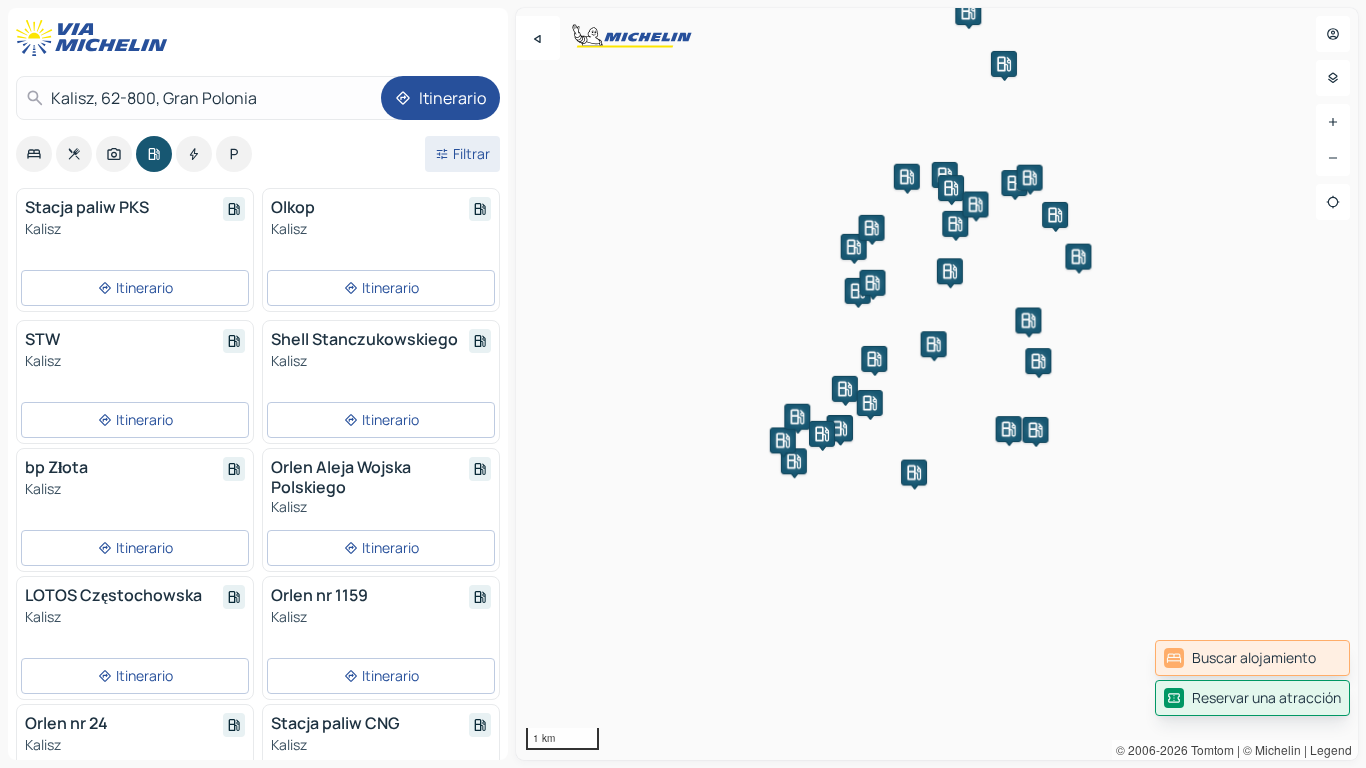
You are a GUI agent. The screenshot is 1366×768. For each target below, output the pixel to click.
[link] (1252, 658)
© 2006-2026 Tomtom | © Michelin (1208, 749)
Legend (1331, 749)
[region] (937, 384)
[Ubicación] (1333, 202)
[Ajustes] (1333, 78)
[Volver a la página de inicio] (96, 38)
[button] (794, 461)
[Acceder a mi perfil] (1333, 34)
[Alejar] (1333, 158)
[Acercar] (1333, 122)
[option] (34, 154)
